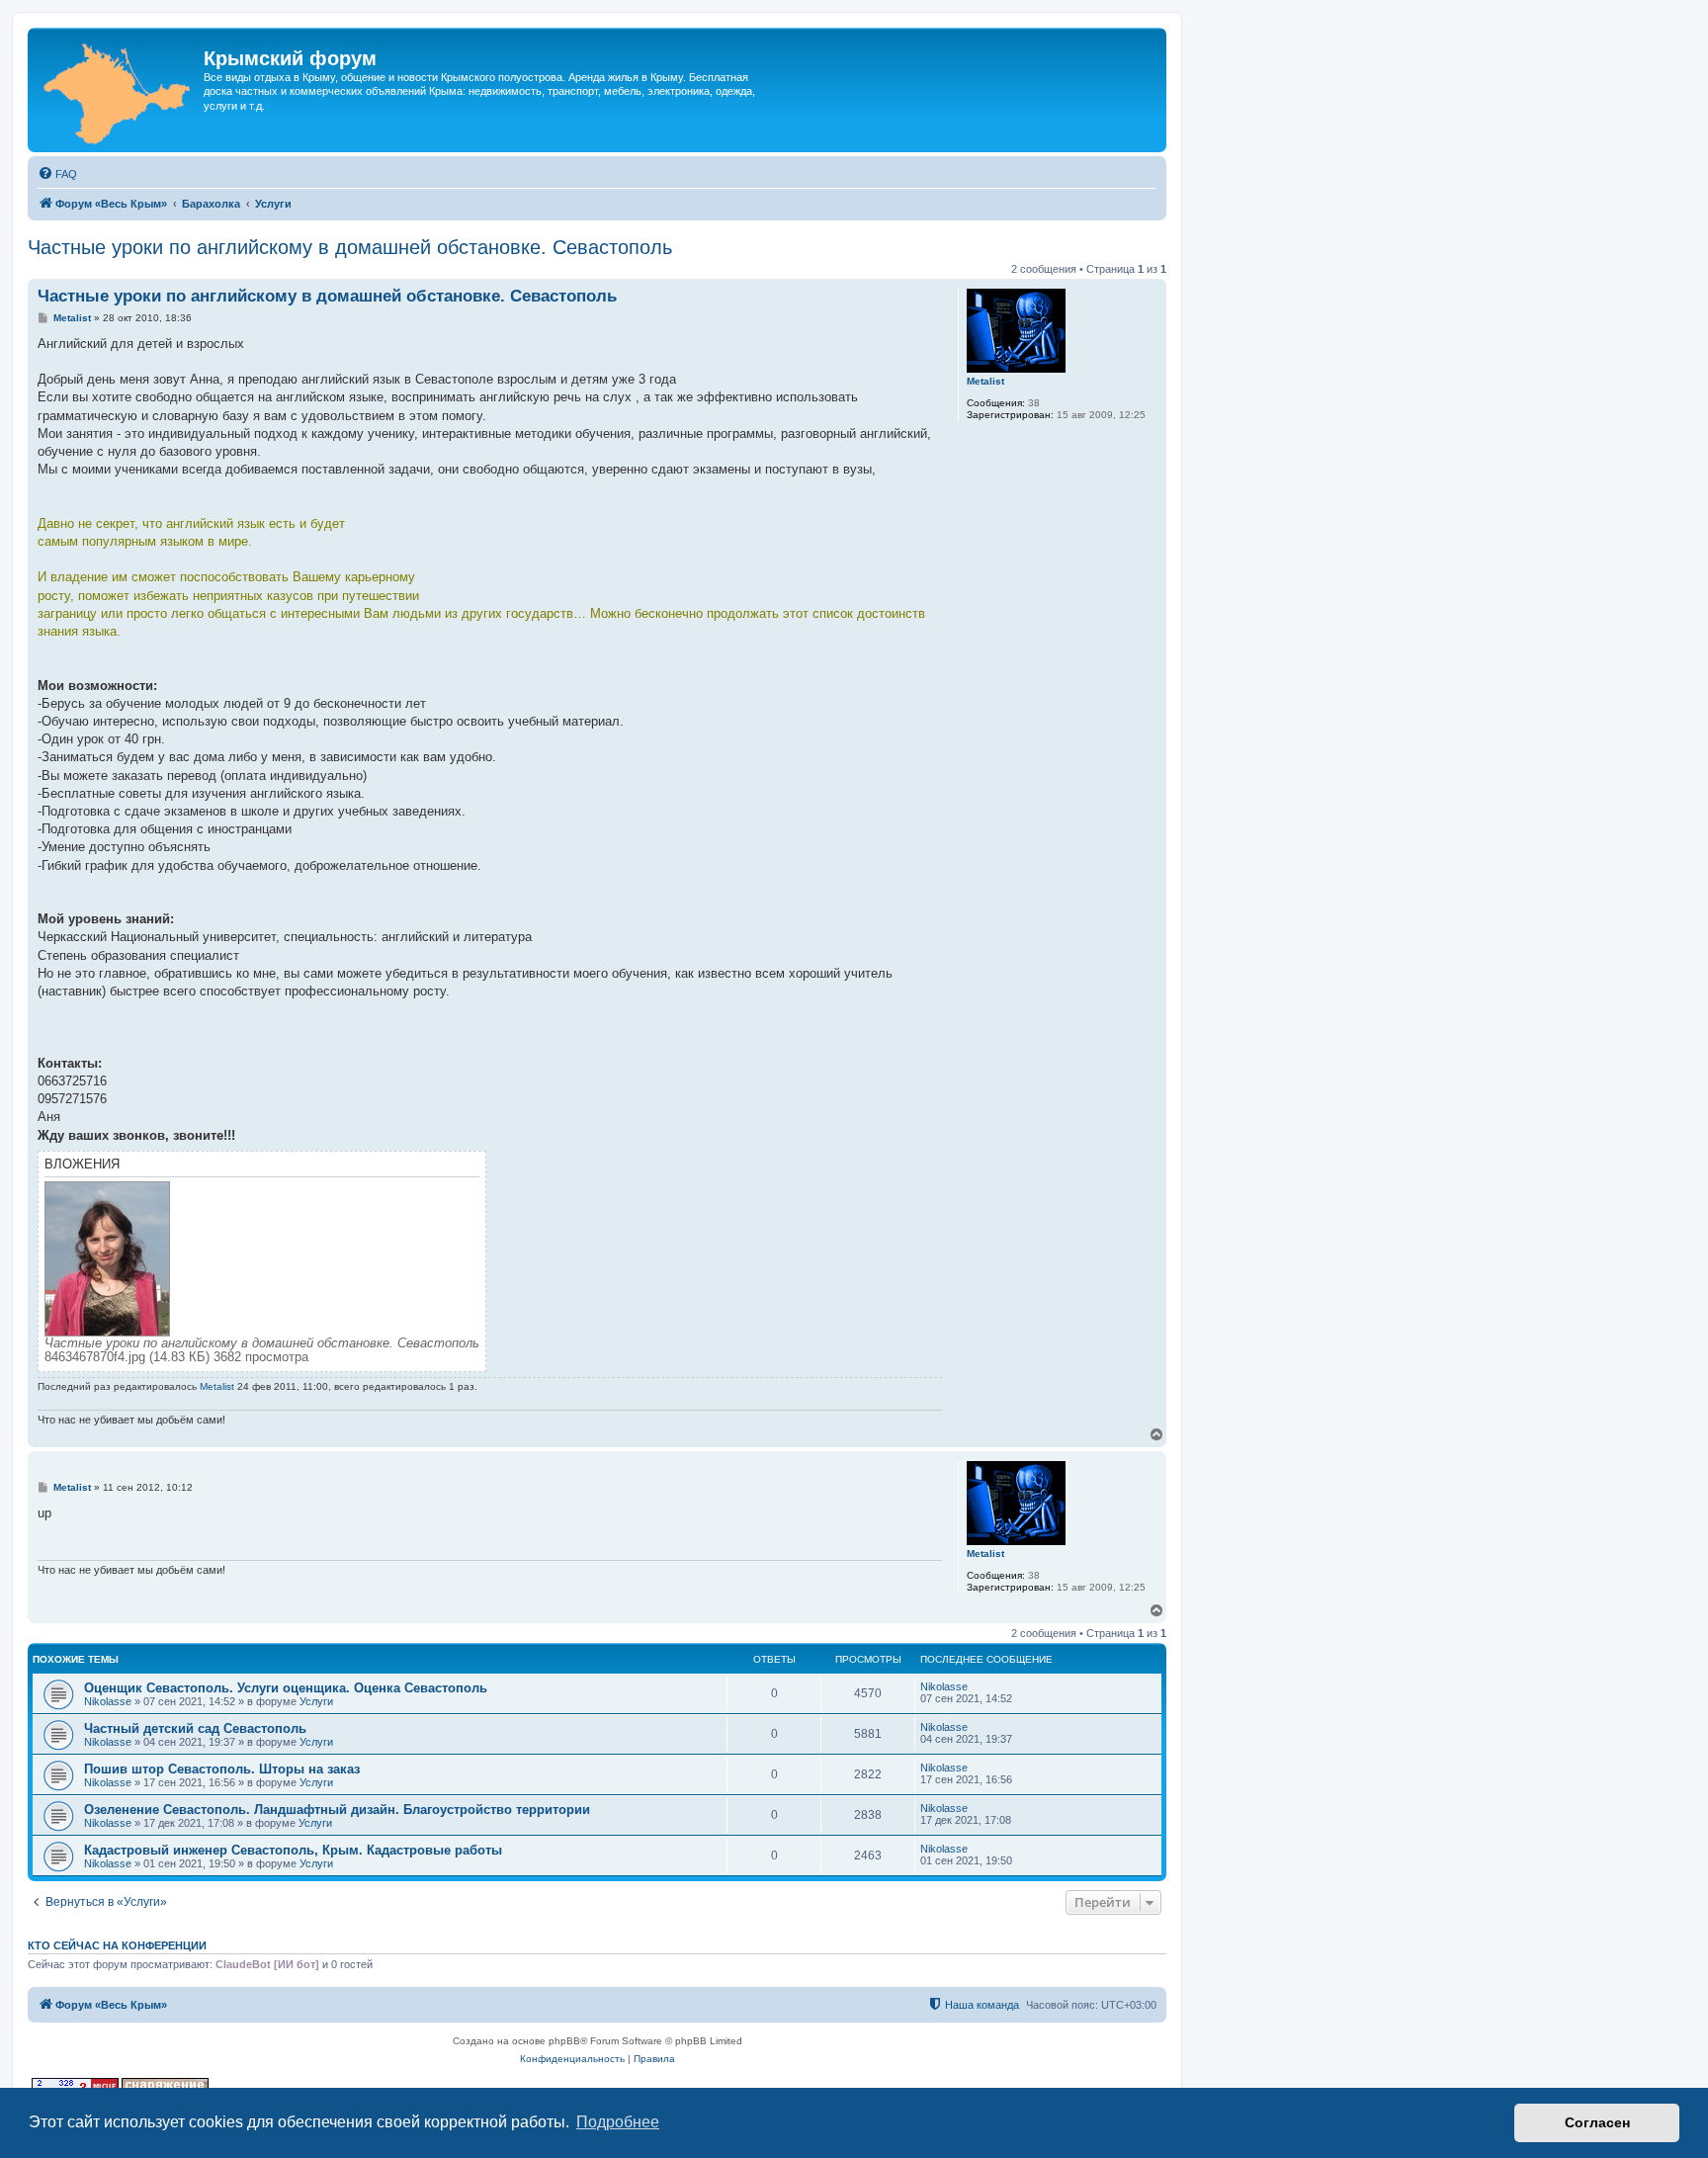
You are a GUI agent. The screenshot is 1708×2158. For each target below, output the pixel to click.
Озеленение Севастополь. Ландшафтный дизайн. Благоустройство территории (337, 1810)
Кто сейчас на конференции (117, 1945)
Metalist (985, 381)
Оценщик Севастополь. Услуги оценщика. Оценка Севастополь (286, 1688)
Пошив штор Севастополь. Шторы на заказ (222, 1769)
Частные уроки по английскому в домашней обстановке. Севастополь (350, 247)
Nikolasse (108, 1701)
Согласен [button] (1597, 2122)
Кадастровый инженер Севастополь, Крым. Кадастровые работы (293, 1850)
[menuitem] (57, 174)
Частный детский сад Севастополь (195, 1728)
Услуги (316, 1701)
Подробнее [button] (618, 2122)
